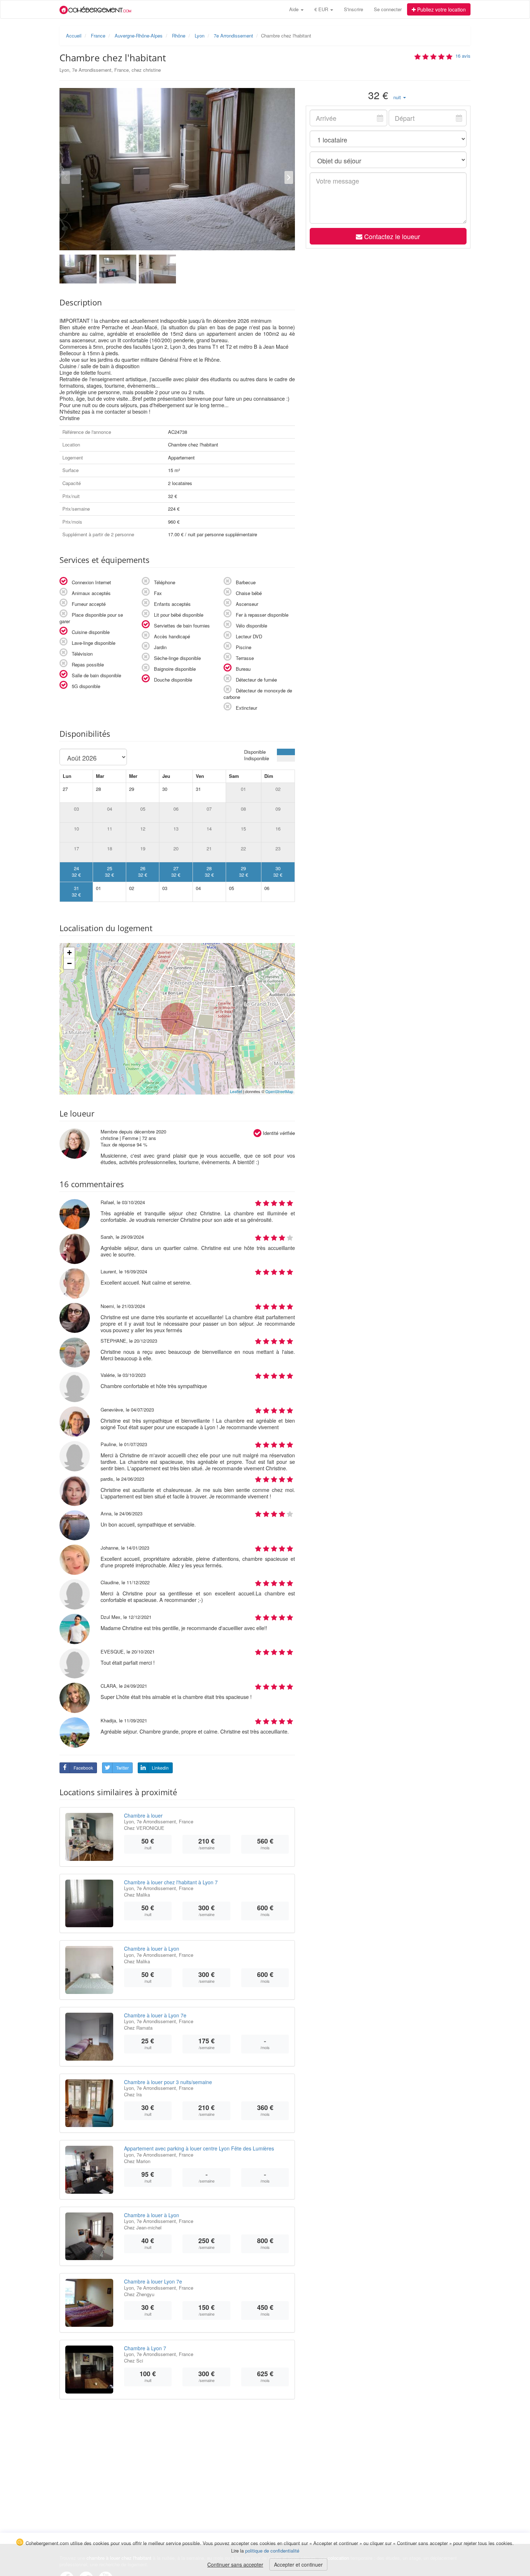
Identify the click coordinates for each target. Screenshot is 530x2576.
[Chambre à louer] (89, 1837)
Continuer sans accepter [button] (235, 2564)
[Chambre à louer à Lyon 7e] (89, 2037)
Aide (295, 9)
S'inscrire (354, 9)
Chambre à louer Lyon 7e (153, 2281)
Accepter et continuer (298, 2564)
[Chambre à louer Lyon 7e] (89, 2303)
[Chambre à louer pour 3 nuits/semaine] (89, 2103)
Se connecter (388, 9)
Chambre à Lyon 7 (145, 2348)
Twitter (122, 1768)
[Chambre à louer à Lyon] (89, 1970)
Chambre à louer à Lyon (152, 1948)
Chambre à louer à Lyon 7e (155, 2015)
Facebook (83, 1768)
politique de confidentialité (272, 2551)
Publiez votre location (441, 9)
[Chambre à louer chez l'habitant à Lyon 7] (89, 1904)
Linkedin (160, 1768)
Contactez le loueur (391, 236)
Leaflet (236, 1091)
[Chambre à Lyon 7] (89, 2370)
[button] (400, 97)
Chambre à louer (143, 1815)
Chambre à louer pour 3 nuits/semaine (168, 2082)
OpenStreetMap (279, 1091)
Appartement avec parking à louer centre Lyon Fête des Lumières (199, 2148)
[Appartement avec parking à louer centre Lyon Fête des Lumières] (89, 2170)
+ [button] (69, 953)
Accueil (74, 36)
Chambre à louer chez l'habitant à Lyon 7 (171, 1882)
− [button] (69, 963)
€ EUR (322, 9)
